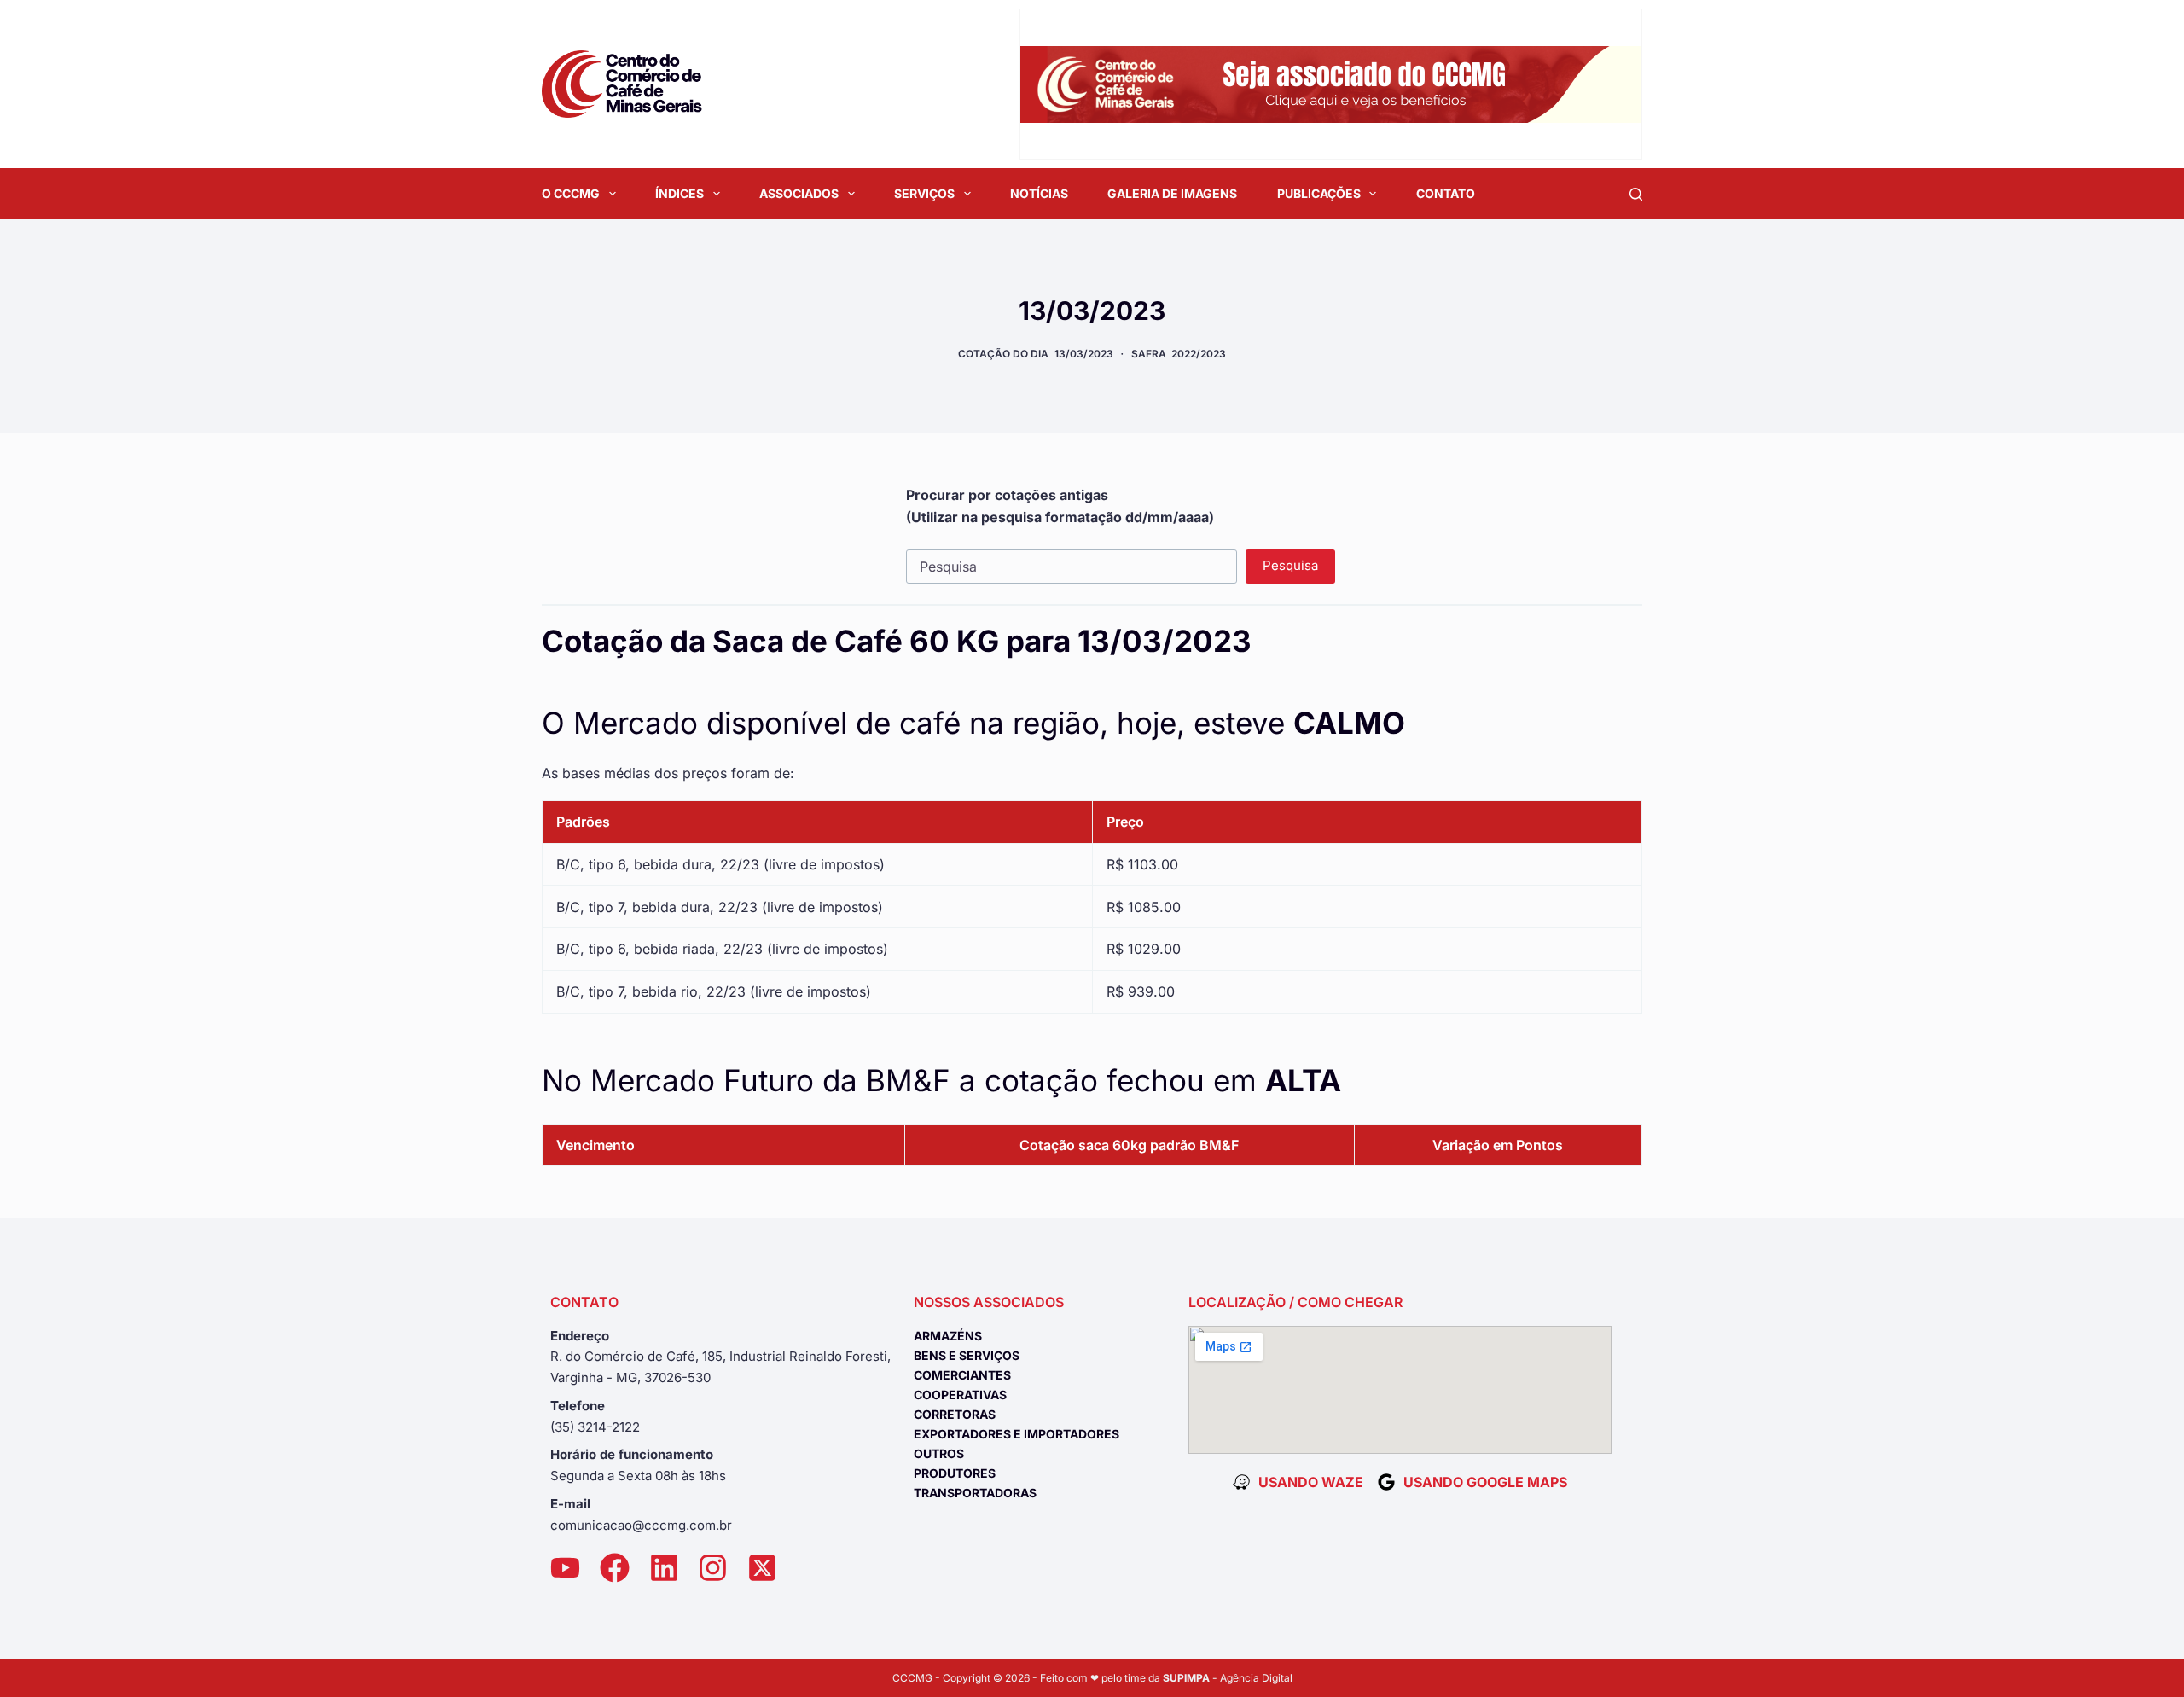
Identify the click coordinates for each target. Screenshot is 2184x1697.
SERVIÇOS (924, 193)
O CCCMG (571, 193)
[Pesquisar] (1636, 194)
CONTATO (1446, 193)
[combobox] (1072, 567)
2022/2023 (1199, 354)
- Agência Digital (1228, 1678)
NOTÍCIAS (1039, 193)
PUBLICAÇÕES (1319, 193)
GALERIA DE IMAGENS (1172, 193)
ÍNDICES (680, 193)
